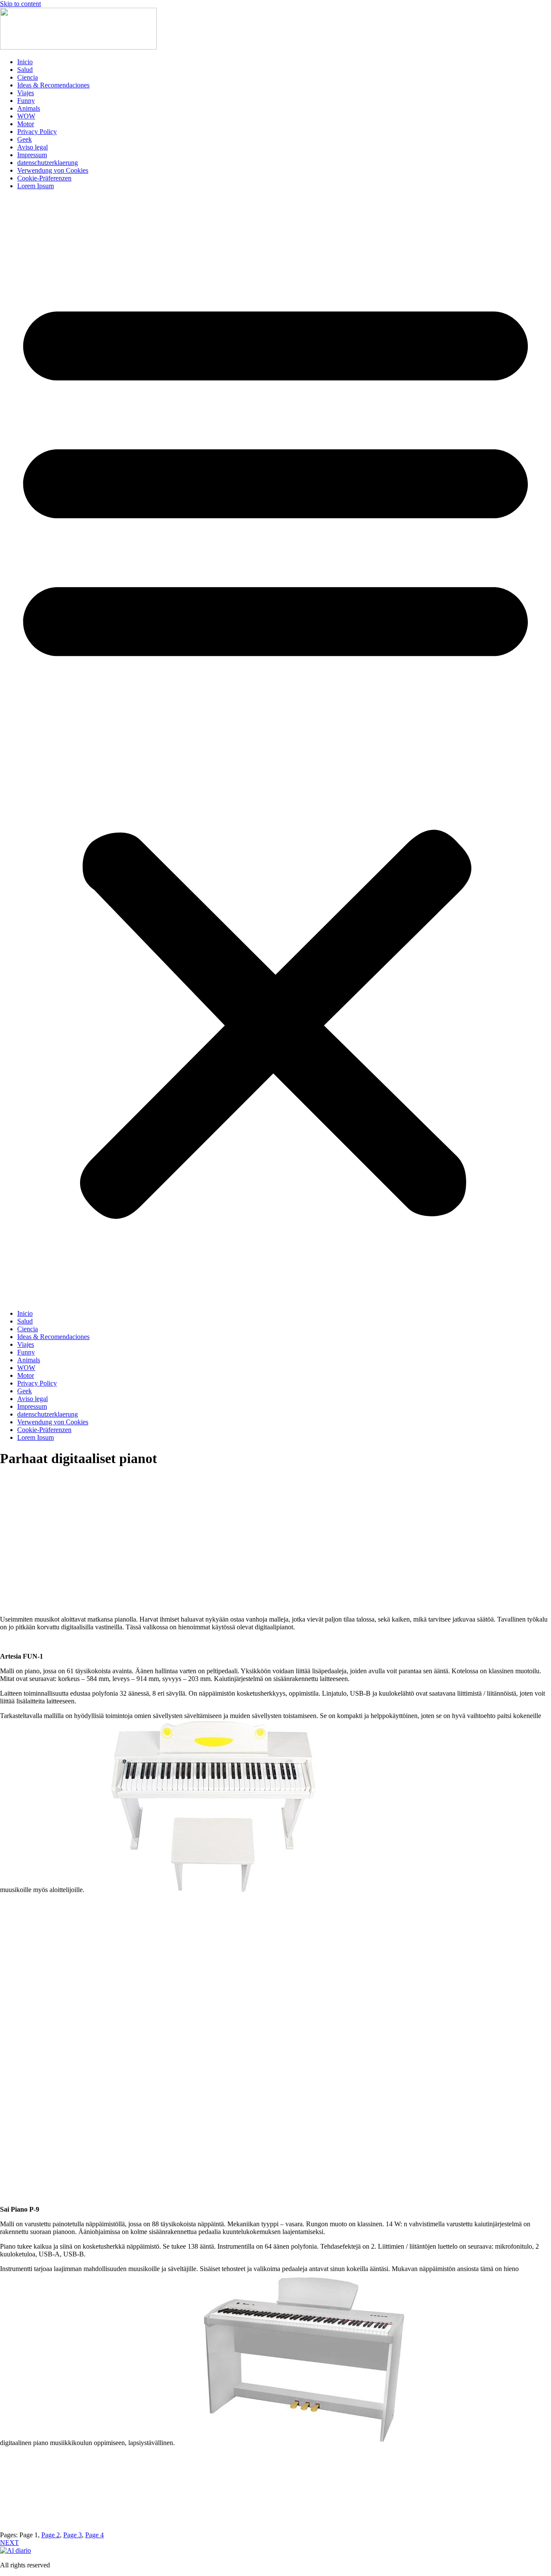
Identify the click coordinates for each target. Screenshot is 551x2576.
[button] (275, 750)
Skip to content (20, 4)
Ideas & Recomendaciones (53, 85)
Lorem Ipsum (36, 186)
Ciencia (28, 77)
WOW (26, 116)
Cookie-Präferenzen (44, 178)
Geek (25, 139)
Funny (26, 101)
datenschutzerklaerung (48, 163)
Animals (29, 108)
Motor (26, 124)
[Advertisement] (275, 1545)
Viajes (26, 93)
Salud (25, 70)
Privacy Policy (37, 132)
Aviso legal (33, 147)
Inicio (25, 62)
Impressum (32, 155)
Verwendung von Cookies (53, 170)
